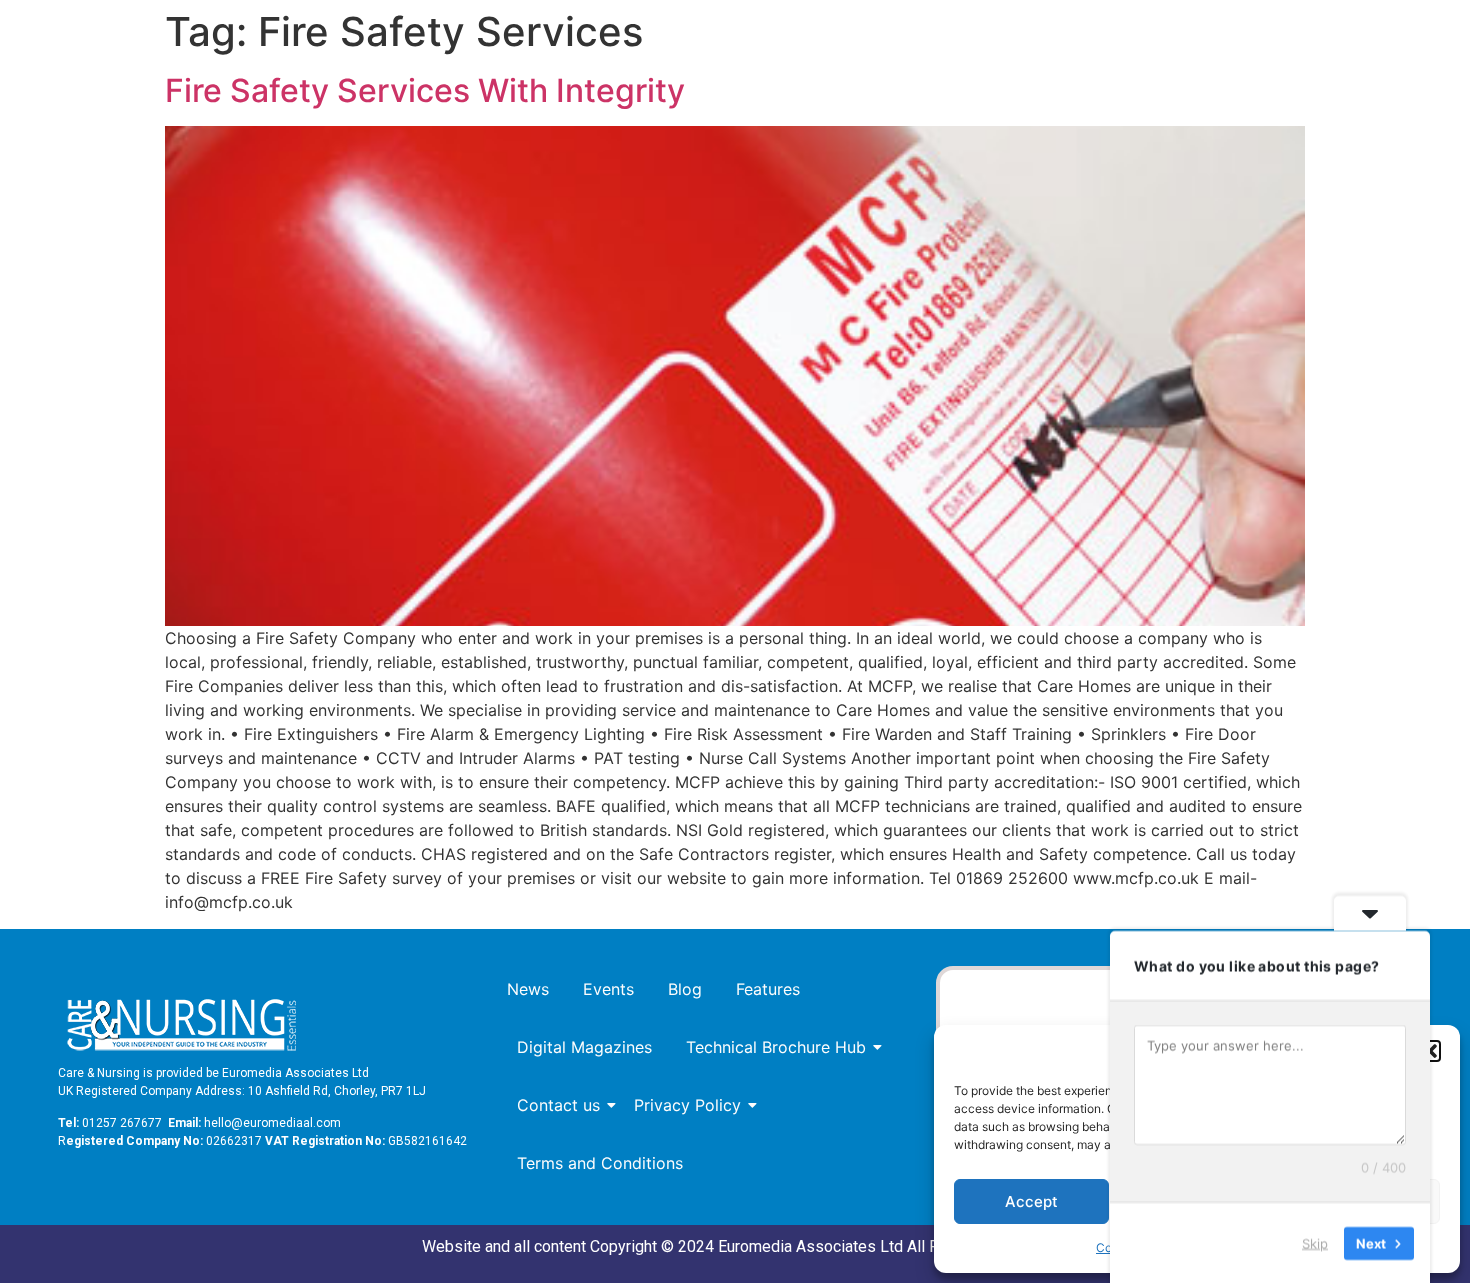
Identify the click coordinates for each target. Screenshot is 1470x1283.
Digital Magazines (584, 1047)
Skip (1315, 1242)
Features (768, 989)
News (528, 989)
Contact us (558, 1105)
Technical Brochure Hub (776, 1047)
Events (608, 989)
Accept (1031, 1201)
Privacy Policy (687, 1105)
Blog (685, 989)
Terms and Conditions (600, 1163)
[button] (1430, 1051)
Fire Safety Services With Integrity (425, 90)
